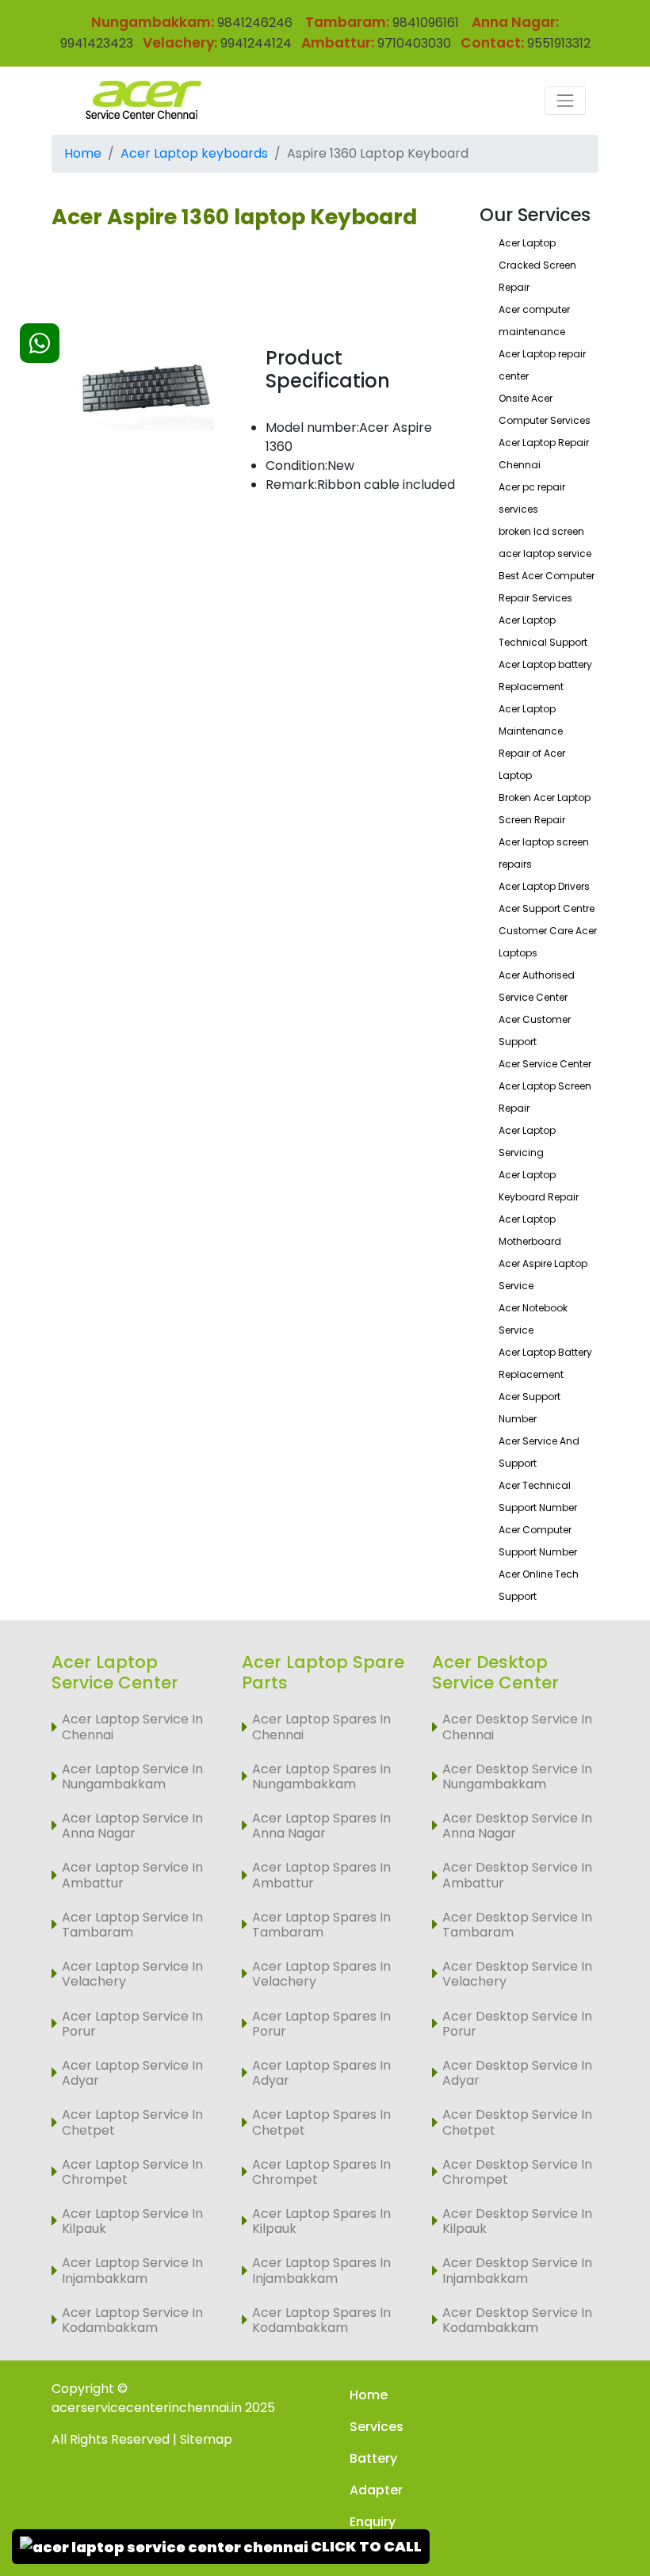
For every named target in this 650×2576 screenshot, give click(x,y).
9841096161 (426, 23)
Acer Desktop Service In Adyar (517, 2073)
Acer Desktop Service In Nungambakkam (517, 1776)
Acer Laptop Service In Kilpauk (132, 2221)
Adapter (376, 2490)
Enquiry (373, 2522)
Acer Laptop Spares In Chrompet (321, 2172)
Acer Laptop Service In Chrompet (132, 2172)
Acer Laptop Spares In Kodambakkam (321, 2320)
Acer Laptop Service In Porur (132, 2024)
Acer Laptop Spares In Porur (321, 2024)
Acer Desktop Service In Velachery (517, 1974)
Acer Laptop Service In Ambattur (132, 1875)
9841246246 (253, 23)
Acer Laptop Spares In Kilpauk (321, 2221)
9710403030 (414, 43)
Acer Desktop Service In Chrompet (517, 2172)
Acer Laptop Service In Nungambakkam (132, 1776)
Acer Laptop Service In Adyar (132, 2073)
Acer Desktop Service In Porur (517, 2024)
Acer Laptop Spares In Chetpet (321, 2122)
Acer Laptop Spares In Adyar (321, 2073)
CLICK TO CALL (365, 2546)
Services (377, 2427)
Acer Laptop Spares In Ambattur (321, 1875)
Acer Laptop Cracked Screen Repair (537, 265)
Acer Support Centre (547, 908)
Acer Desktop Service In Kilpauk (517, 2221)
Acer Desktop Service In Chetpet (517, 2122)
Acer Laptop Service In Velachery (132, 1974)
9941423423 (97, 43)
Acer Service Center (545, 1064)
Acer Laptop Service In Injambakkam (132, 2270)
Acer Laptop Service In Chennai (132, 1727)
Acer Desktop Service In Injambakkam (517, 2270)
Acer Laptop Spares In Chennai (321, 1727)
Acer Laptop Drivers (544, 886)
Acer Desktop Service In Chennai (517, 1727)
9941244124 (254, 43)
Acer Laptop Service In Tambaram (132, 1925)
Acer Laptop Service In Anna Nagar (132, 1826)
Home (83, 153)
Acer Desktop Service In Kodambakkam (517, 2320)
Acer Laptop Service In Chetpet (132, 2122)
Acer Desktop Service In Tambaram (517, 1925)
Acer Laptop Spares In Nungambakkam (321, 1776)
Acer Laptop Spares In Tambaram (321, 1925)
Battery (373, 2458)
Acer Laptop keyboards (194, 153)
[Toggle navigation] (565, 101)
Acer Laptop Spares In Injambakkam (321, 2270)
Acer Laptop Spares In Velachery (321, 1974)
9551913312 (559, 43)
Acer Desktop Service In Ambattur (517, 1875)
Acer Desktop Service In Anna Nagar (517, 1826)
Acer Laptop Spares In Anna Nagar (321, 1826)
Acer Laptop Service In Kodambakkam (132, 2320)
